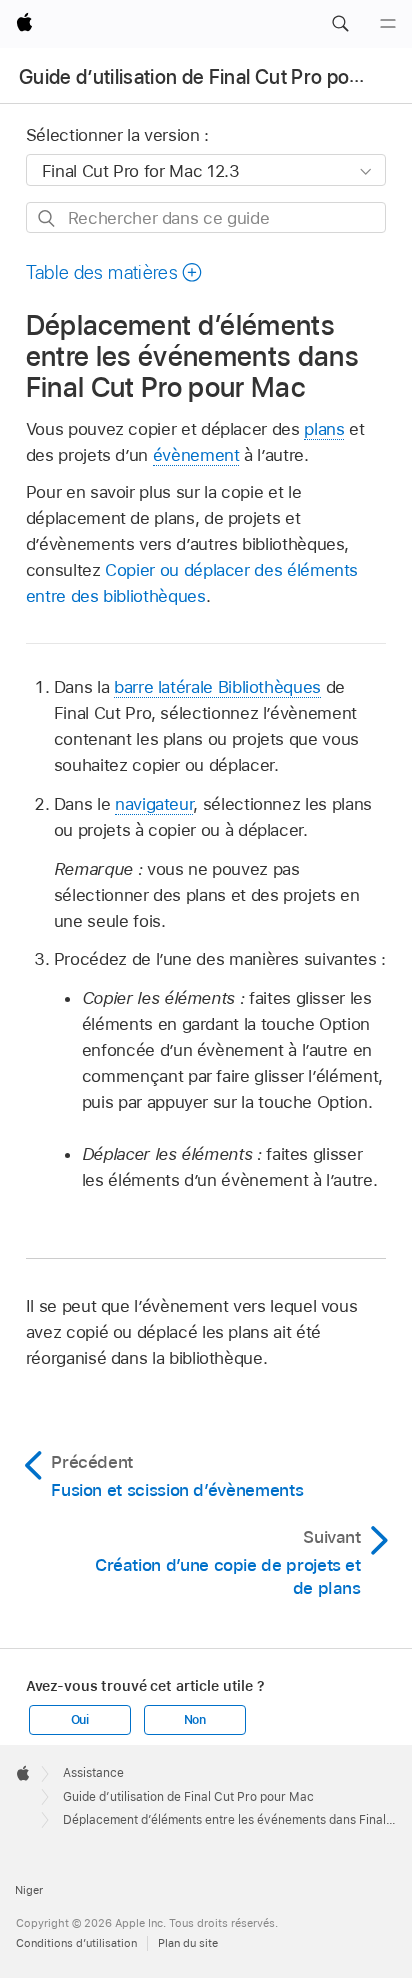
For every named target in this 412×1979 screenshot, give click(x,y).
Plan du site (188, 1943)
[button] (340, 24)
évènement (196, 455)
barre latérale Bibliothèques (217, 687)
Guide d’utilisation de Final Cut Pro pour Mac (214, 77)
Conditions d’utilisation (76, 1943)
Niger (29, 1890)
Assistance (93, 1773)
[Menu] (388, 24)
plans (324, 429)
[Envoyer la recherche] (47, 218)
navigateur (154, 804)
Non (195, 1720)
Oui (80, 1720)
